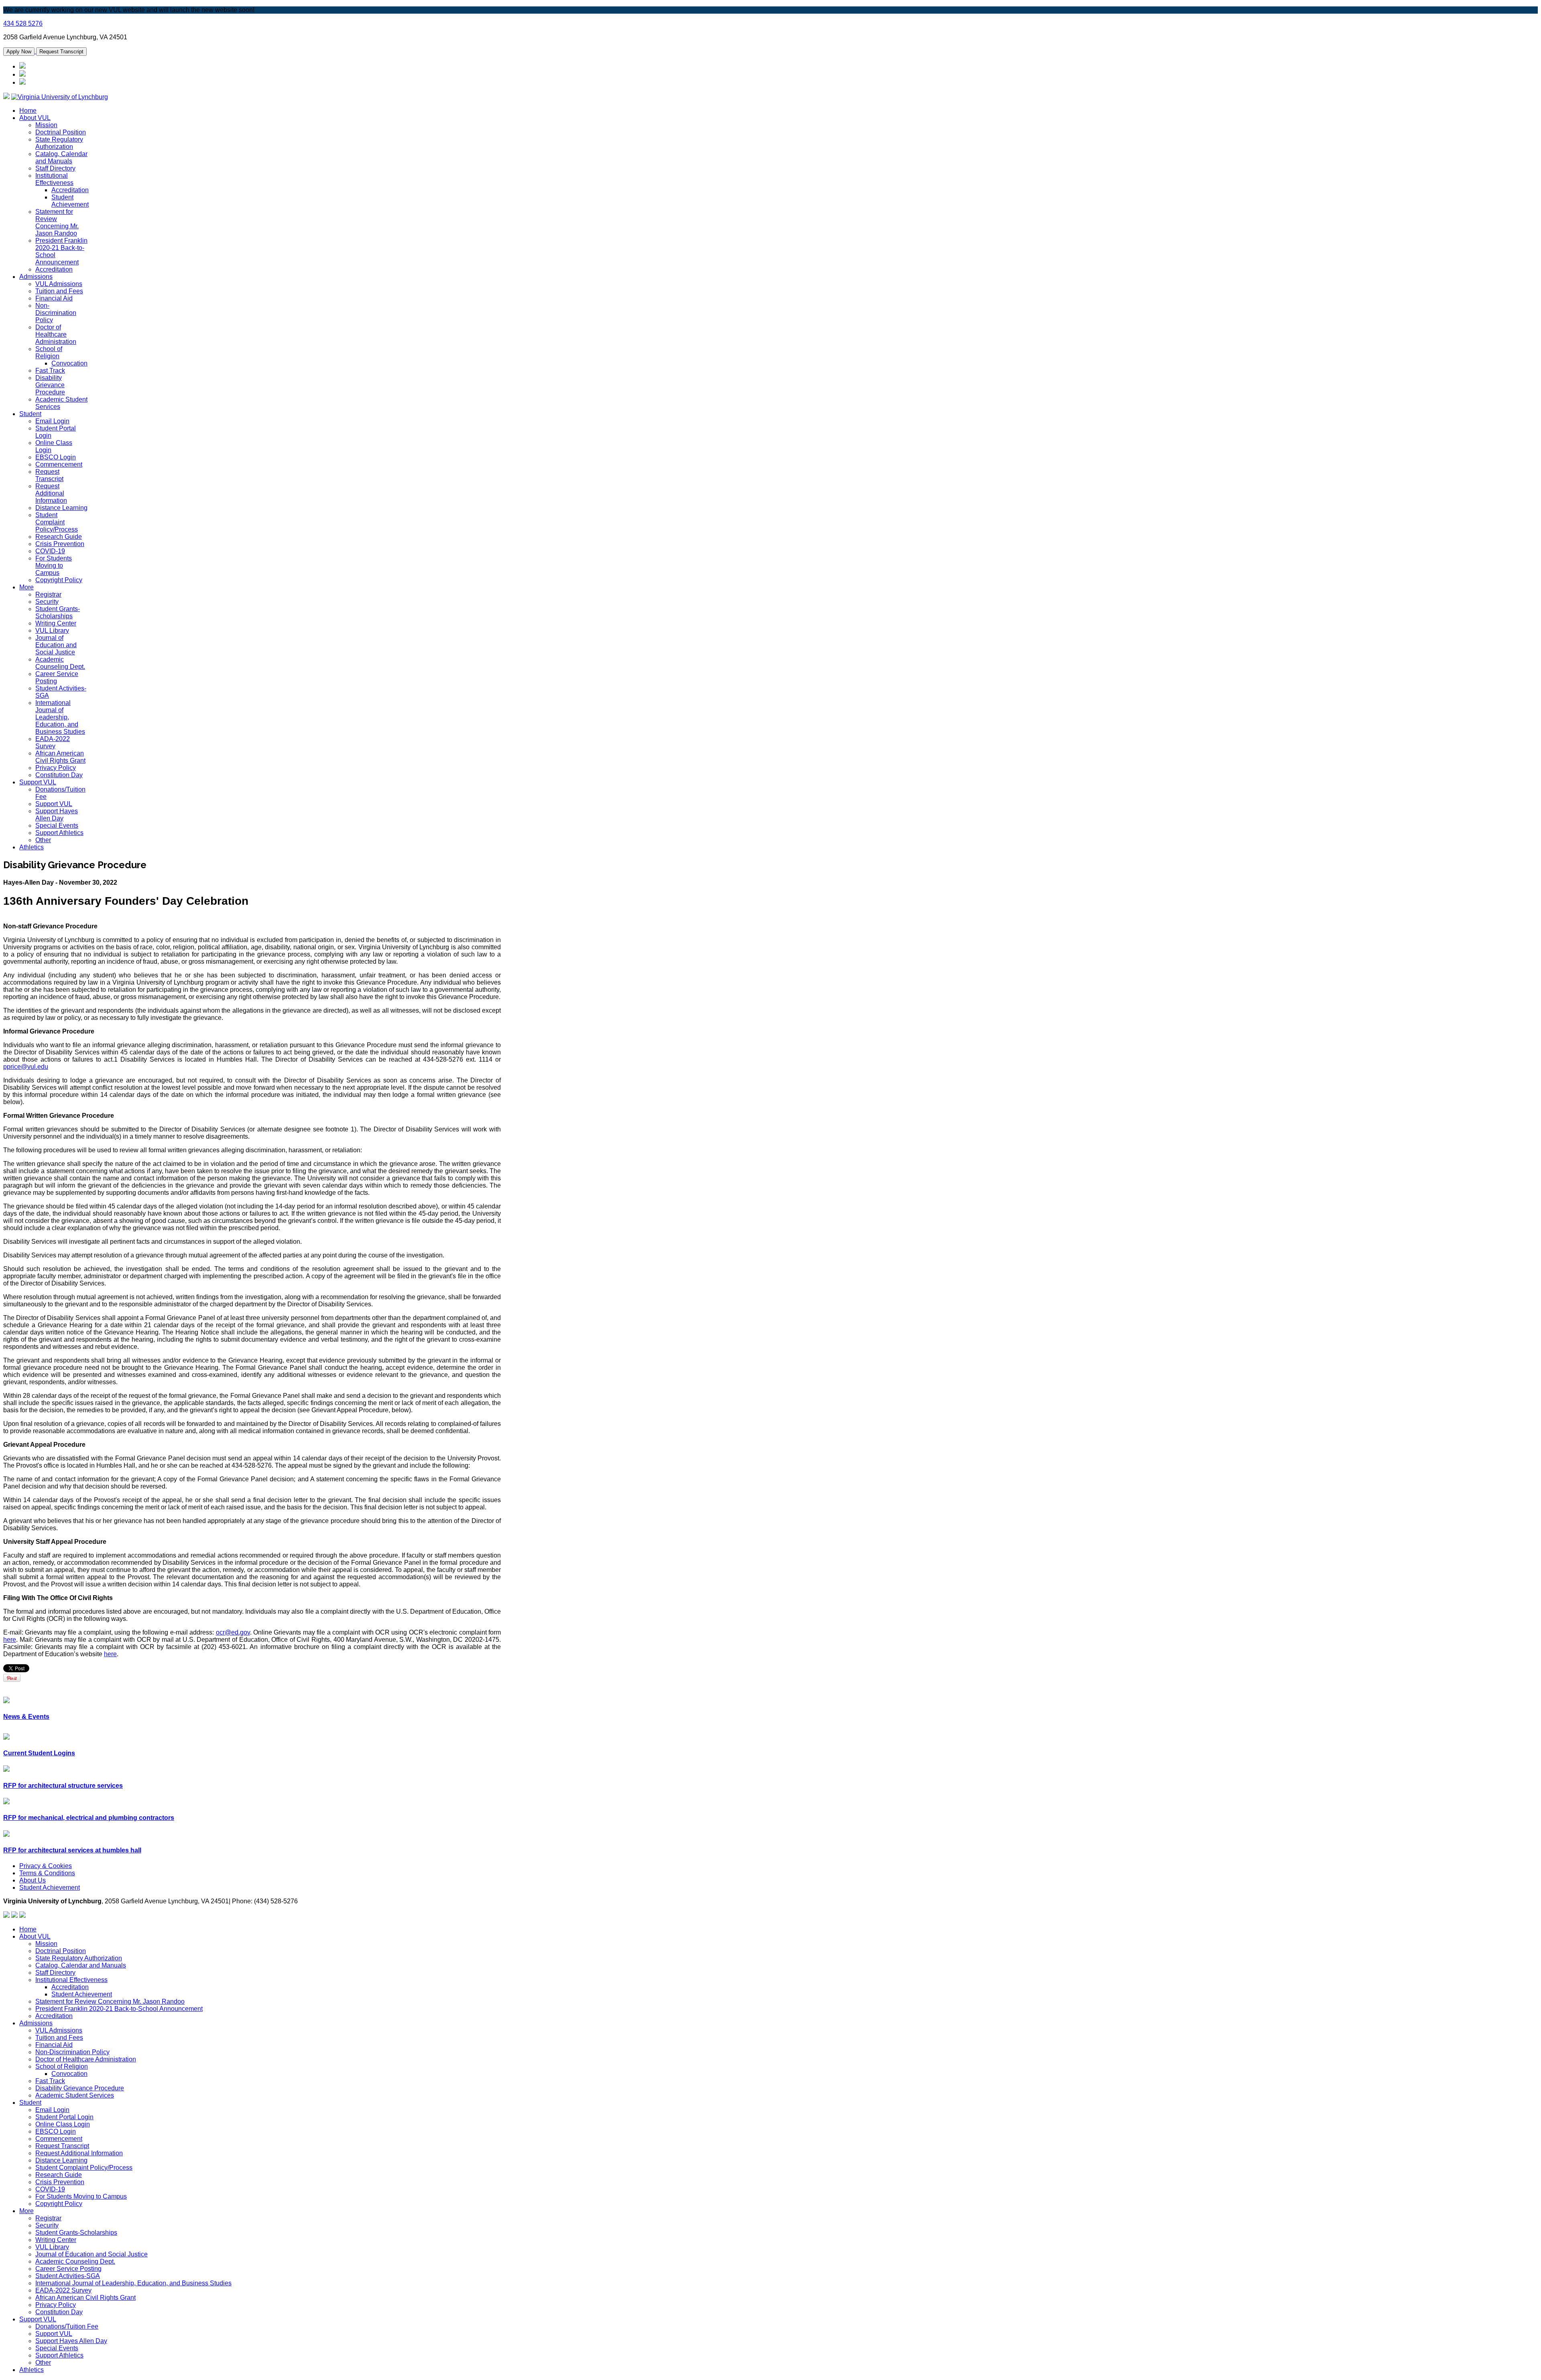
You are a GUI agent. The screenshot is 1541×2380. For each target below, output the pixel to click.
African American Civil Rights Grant (60, 757)
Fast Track (50, 371)
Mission (46, 125)
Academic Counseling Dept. (60, 663)
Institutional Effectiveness (54, 179)
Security (47, 602)
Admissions (36, 277)
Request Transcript (61, 52)
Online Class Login (63, 2124)
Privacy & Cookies (46, 1866)
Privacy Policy (56, 768)
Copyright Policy (59, 580)
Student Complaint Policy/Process (57, 522)
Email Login (52, 421)
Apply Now (19, 52)
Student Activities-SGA (68, 2276)
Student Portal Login (64, 2117)
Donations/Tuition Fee (67, 2326)
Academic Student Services (75, 2095)
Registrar (48, 594)
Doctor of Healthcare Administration (56, 334)
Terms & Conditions (47, 1873)
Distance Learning (61, 508)
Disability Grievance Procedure (50, 385)
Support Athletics (59, 833)
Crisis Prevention (60, 544)
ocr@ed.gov (233, 1632)
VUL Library (52, 631)
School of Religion (49, 352)
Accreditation (70, 190)
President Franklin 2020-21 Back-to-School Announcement (119, 2009)
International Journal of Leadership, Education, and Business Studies (60, 717)
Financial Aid (54, 298)
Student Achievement (70, 201)
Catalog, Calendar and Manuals (61, 157)
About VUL (35, 118)
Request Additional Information (51, 493)
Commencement (59, 464)
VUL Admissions (59, 284)
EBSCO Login (56, 457)
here (10, 1640)
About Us (33, 1880)
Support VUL (38, 782)
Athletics (32, 847)
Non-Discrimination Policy (56, 313)
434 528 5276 (23, 23)
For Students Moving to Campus (54, 566)
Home (28, 111)
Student (30, 414)
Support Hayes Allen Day (57, 815)
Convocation (69, 363)
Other (43, 840)
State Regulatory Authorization (59, 143)
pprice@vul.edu (26, 1067)
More (26, 587)
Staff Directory (55, 168)
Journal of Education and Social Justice (56, 645)
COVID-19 (50, 551)
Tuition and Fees (59, 291)
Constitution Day (59, 775)
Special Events (57, 825)
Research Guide (59, 537)
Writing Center (56, 623)
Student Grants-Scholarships (58, 612)
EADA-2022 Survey (53, 742)
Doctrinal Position (61, 132)
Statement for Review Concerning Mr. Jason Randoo (57, 222)
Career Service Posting (57, 677)
